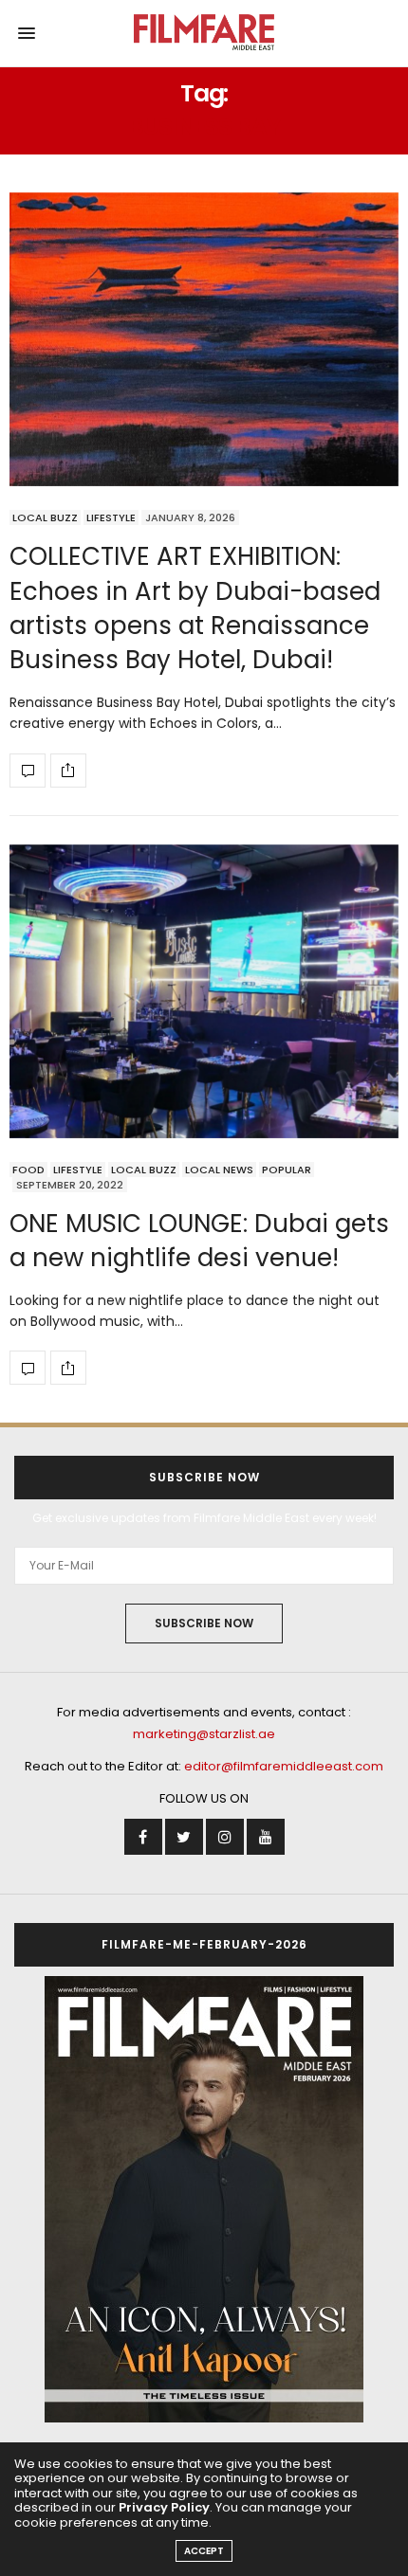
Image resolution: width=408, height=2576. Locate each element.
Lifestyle (111, 517)
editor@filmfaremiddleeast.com (284, 1766)
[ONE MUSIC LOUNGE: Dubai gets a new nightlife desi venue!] (204, 991)
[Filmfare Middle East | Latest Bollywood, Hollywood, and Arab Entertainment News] (204, 33)
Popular (287, 1170)
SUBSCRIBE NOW (204, 1623)
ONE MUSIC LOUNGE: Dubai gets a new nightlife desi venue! (199, 1241)
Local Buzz (45, 517)
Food (28, 1170)
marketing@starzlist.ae (204, 1734)
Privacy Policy (164, 2507)
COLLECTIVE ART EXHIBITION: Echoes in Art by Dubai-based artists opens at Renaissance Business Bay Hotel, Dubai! (195, 608)
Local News (219, 1170)
